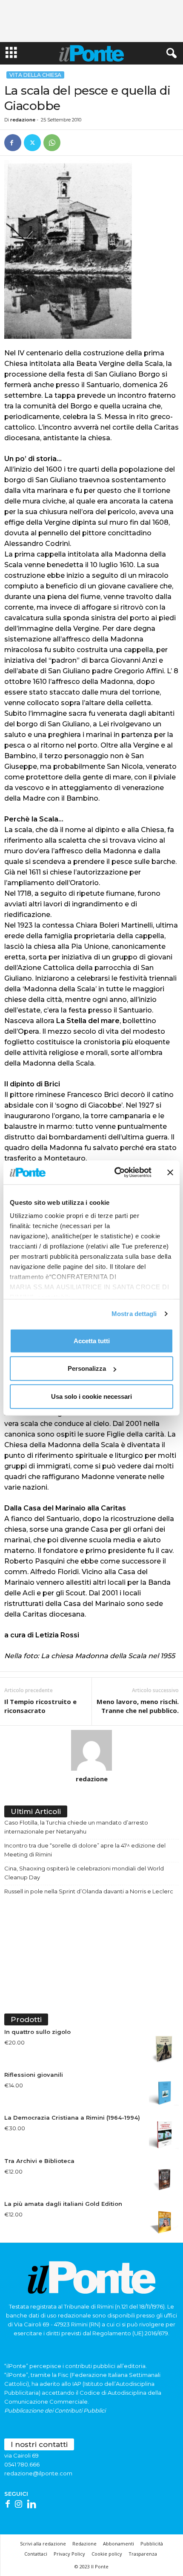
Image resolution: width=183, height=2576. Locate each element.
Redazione (84, 2544)
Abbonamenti (119, 2544)
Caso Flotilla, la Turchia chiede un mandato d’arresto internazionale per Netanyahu (76, 1827)
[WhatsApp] (52, 143)
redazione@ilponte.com (38, 2473)
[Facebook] (13, 143)
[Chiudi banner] (170, 1173)
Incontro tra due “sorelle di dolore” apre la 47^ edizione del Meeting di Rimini (85, 1850)
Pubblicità (152, 2544)
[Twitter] (32, 143)
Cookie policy (107, 2554)
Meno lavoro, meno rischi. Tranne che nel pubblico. (138, 1706)
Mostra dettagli (134, 1314)
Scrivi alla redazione (43, 2544)
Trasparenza (143, 2554)
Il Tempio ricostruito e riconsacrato (40, 1706)
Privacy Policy (69, 2554)
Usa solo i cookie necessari (91, 1396)
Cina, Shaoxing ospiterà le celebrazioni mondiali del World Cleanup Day (84, 1873)
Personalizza (87, 1368)
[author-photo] (91, 1750)
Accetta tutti (92, 1340)
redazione (23, 120)
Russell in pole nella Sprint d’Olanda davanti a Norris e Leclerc (89, 1891)
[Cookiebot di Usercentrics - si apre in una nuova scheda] (115, 1173)
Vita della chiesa (35, 75)
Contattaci (36, 2554)
